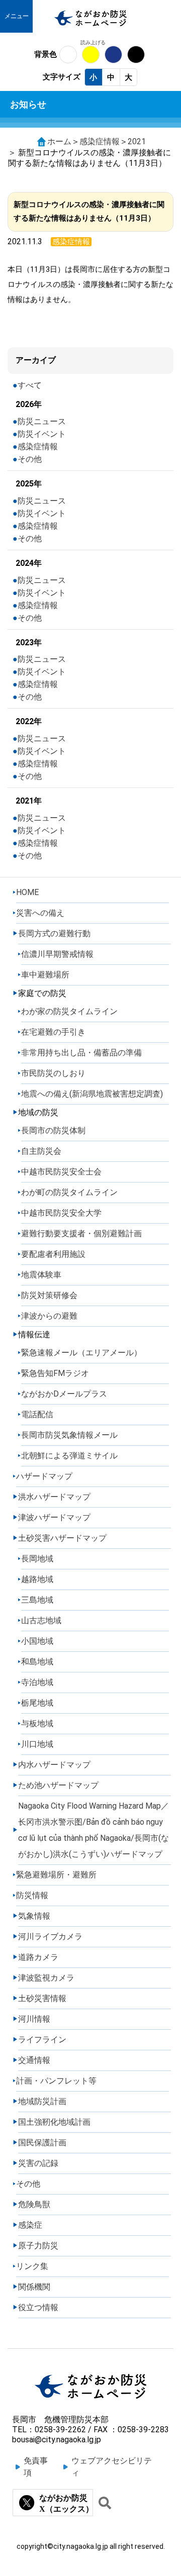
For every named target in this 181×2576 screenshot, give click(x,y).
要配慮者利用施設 (53, 1254)
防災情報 (32, 1895)
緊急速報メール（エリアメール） (81, 1353)
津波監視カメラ (46, 1978)
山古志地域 (41, 1620)
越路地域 (37, 1579)
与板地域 (37, 1723)
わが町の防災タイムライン (69, 1192)
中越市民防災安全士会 (61, 1172)
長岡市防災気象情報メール (69, 1435)
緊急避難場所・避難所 (56, 1875)
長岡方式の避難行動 (54, 933)
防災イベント (42, 434)
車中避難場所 (45, 975)
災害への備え (40, 913)
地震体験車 (41, 1275)
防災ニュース (42, 421)
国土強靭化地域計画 (54, 2122)
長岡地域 (37, 1559)
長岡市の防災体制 (53, 1130)
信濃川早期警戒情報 (57, 954)
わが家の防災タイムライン (69, 1011)
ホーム (59, 141)
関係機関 (34, 2287)
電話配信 (37, 1414)
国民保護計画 (42, 2143)
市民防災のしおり (53, 1073)
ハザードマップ (44, 1476)
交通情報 (34, 2060)
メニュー (17, 16)
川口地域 (37, 1744)
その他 (30, 459)
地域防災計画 (42, 2101)
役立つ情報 (38, 2307)
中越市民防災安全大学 (61, 1213)
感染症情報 (100, 141)
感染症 (30, 2225)
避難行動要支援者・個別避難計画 (81, 1233)
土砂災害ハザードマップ (62, 1538)
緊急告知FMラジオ (55, 1373)
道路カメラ (38, 1957)
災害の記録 (38, 2163)
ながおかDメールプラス (64, 1394)
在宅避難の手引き (53, 1032)
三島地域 (37, 1600)
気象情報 (34, 1916)
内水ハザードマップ (54, 1765)
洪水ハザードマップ (54, 1497)
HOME (27, 892)
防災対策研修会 (49, 1295)
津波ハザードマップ (54, 1517)
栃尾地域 (37, 1703)
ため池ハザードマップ (58, 1785)
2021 (137, 141)
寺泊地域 (37, 1682)
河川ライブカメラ (50, 1937)
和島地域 (37, 1662)
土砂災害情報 (42, 1998)
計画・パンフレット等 (56, 2081)
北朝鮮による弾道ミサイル (69, 1456)
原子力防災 (38, 2246)
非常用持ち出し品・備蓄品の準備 (81, 1053)
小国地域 (37, 1641)
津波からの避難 (49, 1316)
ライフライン (42, 2040)
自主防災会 (41, 1151)
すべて (30, 385)
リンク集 (32, 2266)
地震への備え (92, 1094)
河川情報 (34, 2019)
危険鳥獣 (34, 2204)
